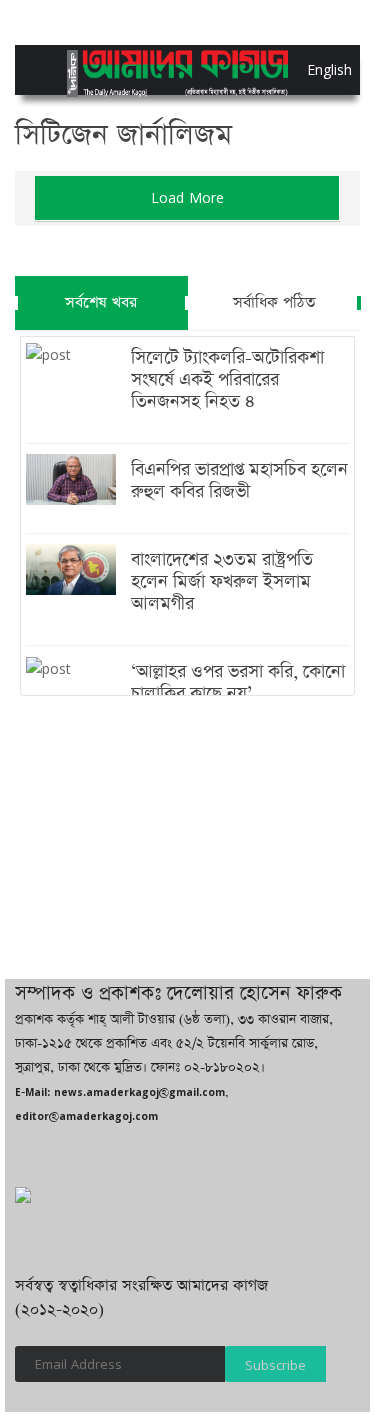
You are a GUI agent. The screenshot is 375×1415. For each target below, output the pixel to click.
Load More (187, 197)
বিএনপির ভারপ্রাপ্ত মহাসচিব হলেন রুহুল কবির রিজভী (239, 481)
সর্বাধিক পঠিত (274, 302)
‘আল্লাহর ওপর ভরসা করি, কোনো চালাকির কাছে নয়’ (238, 683)
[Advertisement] (187, 833)
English (312, 69)
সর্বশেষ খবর (101, 302)
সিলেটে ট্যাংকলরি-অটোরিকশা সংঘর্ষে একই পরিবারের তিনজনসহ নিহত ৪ (227, 380)
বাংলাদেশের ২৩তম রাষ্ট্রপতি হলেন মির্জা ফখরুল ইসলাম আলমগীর (222, 582)
